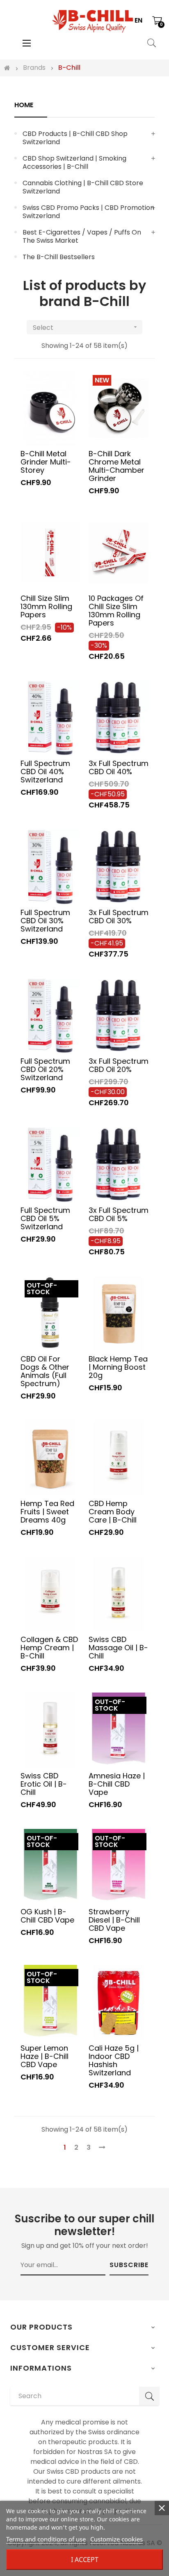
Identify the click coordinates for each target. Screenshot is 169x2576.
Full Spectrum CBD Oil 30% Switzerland (45, 920)
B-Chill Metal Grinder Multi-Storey (46, 462)
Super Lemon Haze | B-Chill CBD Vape (45, 2056)
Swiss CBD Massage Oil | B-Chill (118, 1647)
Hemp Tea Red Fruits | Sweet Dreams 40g (47, 1511)
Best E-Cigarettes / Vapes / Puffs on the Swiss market (82, 236)
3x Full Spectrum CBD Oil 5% (119, 1214)
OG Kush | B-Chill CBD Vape (47, 1916)
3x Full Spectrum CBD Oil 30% (119, 916)
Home (24, 105)
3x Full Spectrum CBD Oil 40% (119, 767)
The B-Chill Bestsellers (59, 257)
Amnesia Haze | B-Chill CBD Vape (117, 1784)
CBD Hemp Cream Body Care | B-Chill (113, 1511)
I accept (85, 2560)
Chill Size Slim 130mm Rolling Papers (46, 606)
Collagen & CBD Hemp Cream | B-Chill (49, 1647)
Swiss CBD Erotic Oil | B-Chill (44, 1784)
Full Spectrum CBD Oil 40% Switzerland (45, 771)
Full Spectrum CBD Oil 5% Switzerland (45, 1218)
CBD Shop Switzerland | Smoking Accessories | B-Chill (74, 162)
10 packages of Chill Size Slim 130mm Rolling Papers (116, 610)
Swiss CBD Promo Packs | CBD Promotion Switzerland (88, 212)
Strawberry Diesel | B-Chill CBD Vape (114, 1920)
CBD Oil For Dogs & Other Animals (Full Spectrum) (45, 1371)
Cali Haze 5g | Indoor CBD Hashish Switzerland (114, 2060)
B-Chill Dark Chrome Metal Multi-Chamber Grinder (116, 466)
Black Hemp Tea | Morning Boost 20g (118, 1367)
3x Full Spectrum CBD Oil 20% (119, 1065)
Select (86, 328)
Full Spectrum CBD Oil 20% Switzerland (45, 1069)
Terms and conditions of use (46, 2539)
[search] (149, 2396)
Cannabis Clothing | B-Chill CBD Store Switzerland (83, 187)
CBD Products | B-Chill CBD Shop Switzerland (75, 138)
